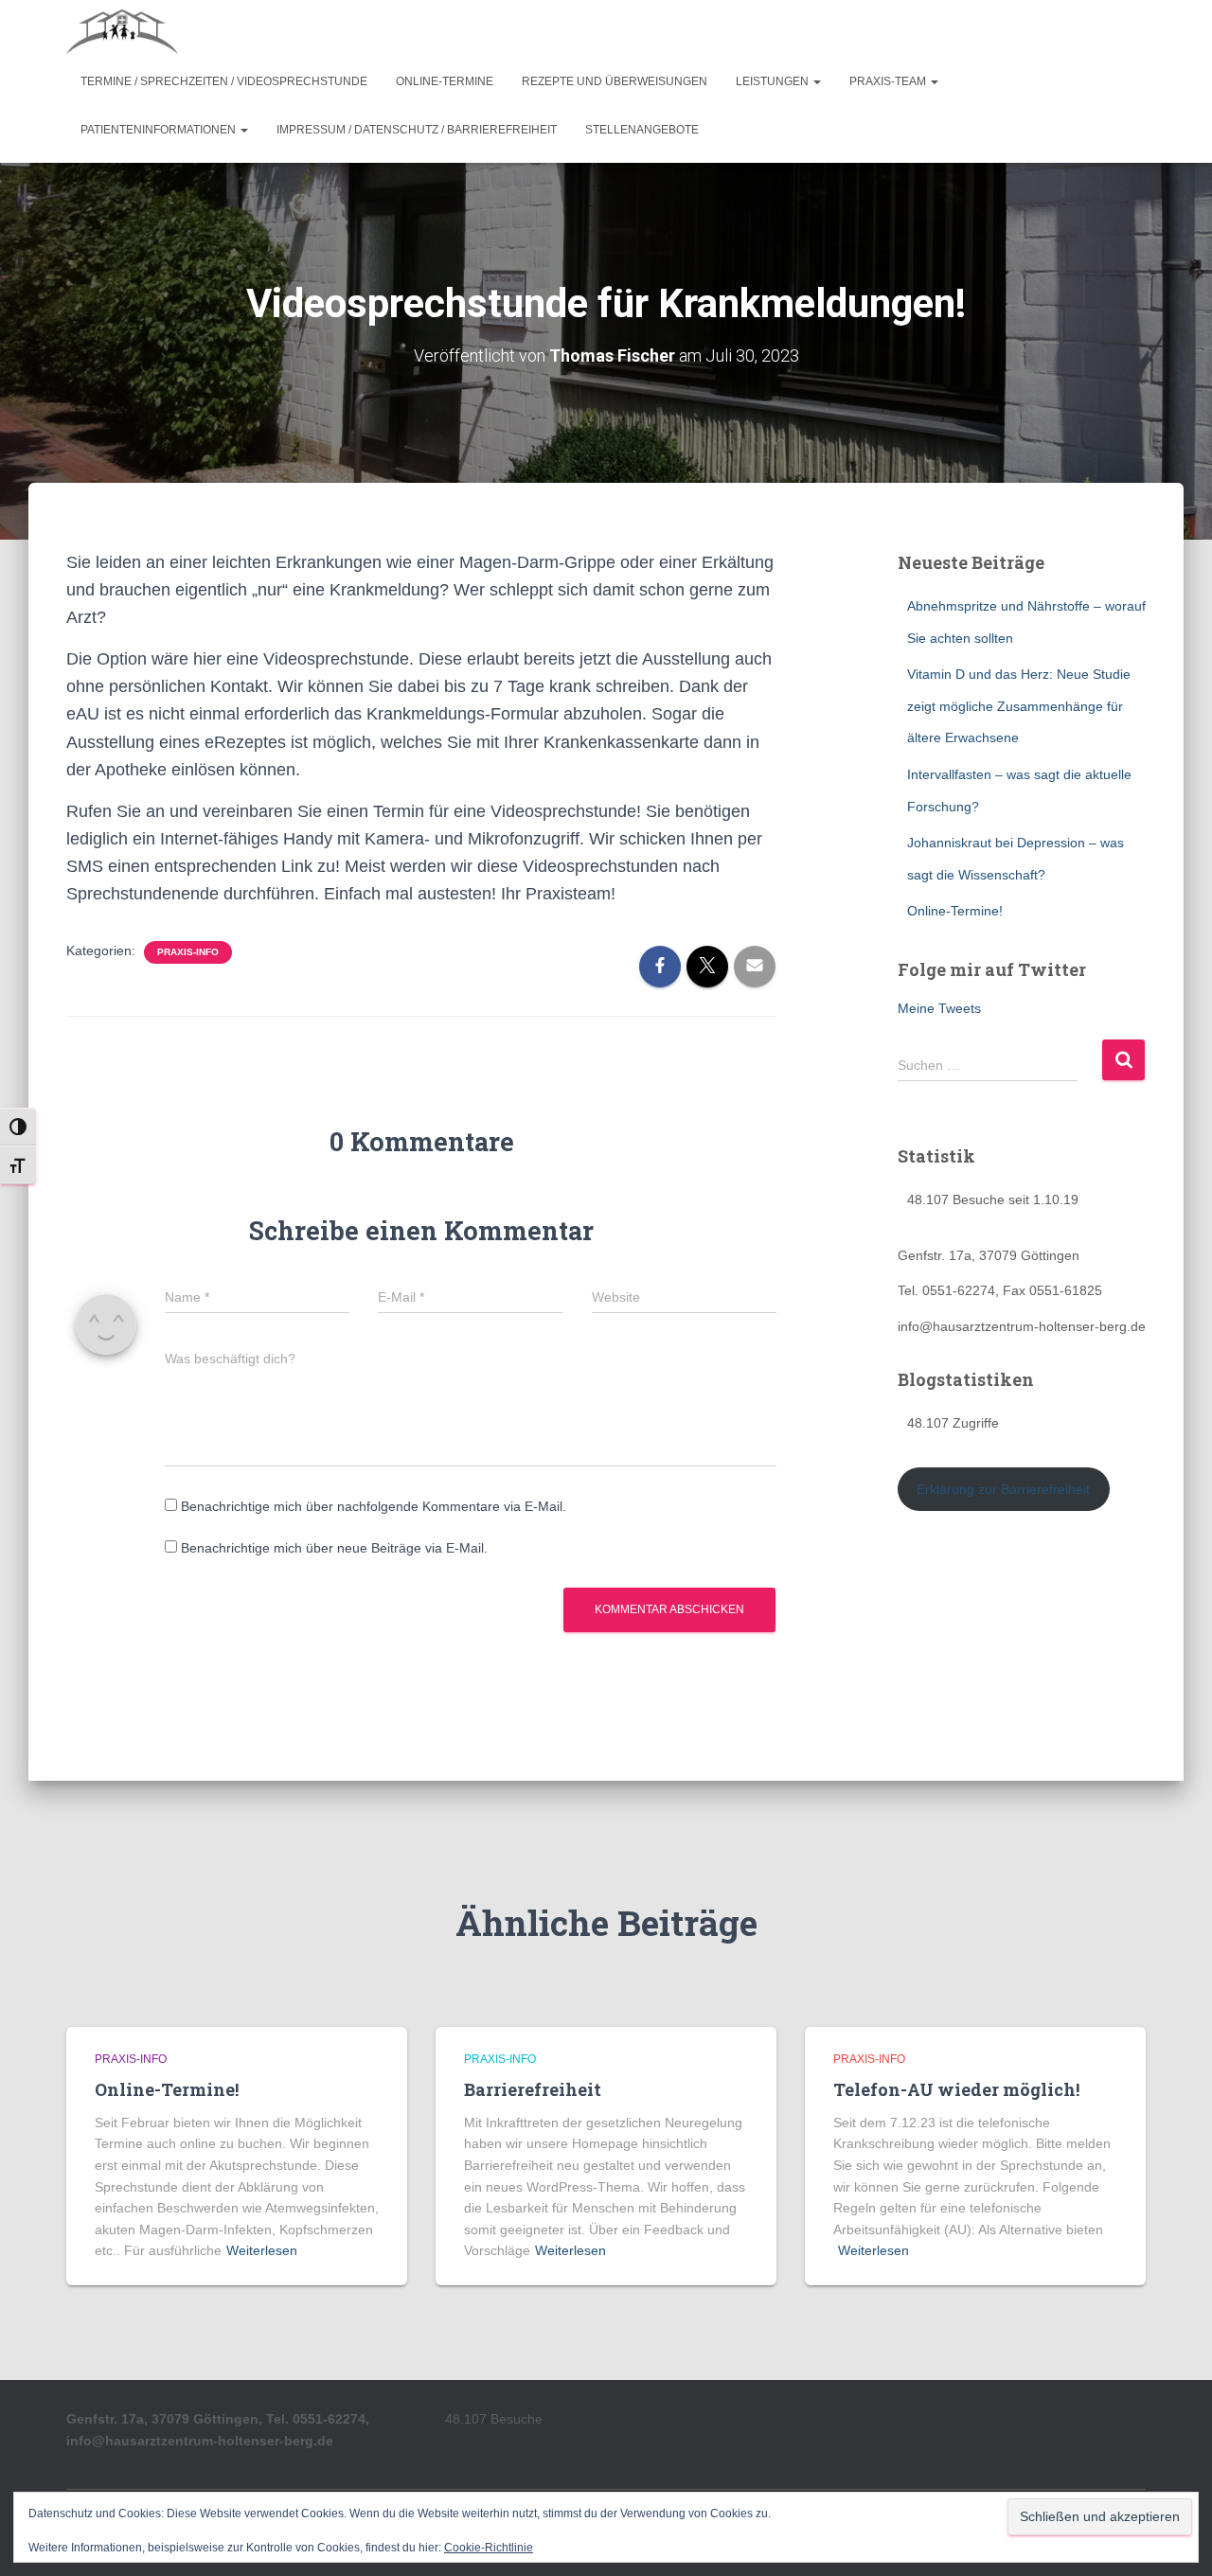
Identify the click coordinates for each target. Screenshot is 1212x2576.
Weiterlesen (262, 2250)
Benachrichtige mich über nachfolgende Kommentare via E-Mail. (374, 1506)
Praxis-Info (188, 952)
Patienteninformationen (160, 130)
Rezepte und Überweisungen (615, 81)
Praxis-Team (889, 81)
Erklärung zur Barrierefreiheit (1003, 1489)
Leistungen (774, 81)
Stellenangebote (642, 130)
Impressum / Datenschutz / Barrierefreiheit (417, 130)
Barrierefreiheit (533, 2089)
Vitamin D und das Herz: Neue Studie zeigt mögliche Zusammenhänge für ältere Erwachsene (1019, 706)
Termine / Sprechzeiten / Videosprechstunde (224, 81)
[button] (816, 81)
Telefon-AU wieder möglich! (956, 2089)
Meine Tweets (939, 1008)
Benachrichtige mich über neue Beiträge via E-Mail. (334, 1548)
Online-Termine (445, 81)
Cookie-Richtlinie (489, 2548)
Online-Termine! (955, 911)
